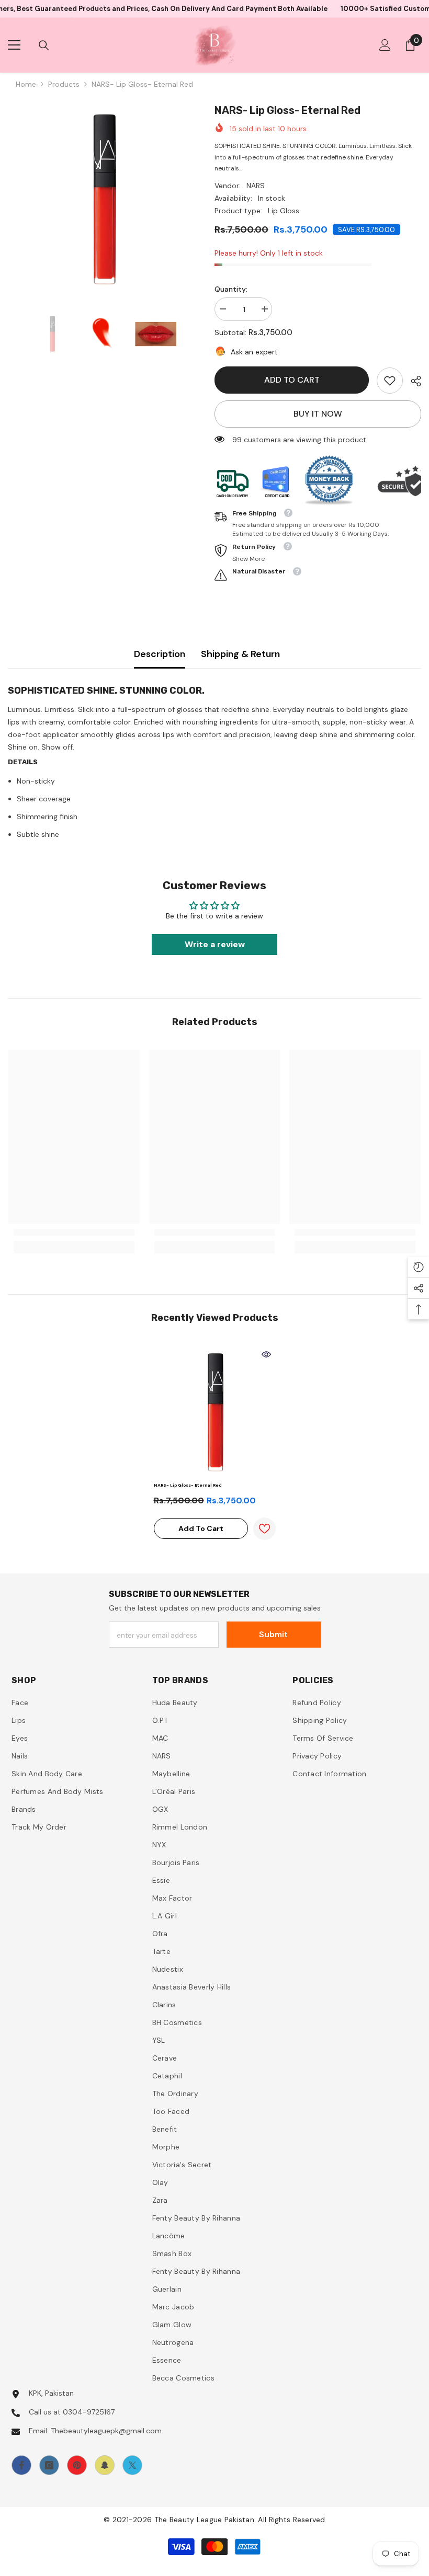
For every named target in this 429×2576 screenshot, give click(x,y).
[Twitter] (132, 2465)
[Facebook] (21, 2465)
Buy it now (318, 414)
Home (26, 84)
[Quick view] (266, 1354)
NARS (256, 186)
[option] (103, 198)
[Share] (412, 381)
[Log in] (385, 45)
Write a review (215, 944)
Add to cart (292, 380)
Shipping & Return (240, 654)
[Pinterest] (77, 2465)
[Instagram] (49, 2465)
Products (64, 84)
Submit (273, 1634)
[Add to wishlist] (264, 1529)
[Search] (44, 45)
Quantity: (231, 289)
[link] (390, 381)
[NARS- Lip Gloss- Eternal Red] (215, 1411)
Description (160, 654)
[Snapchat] (105, 2465)
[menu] (14, 45)
